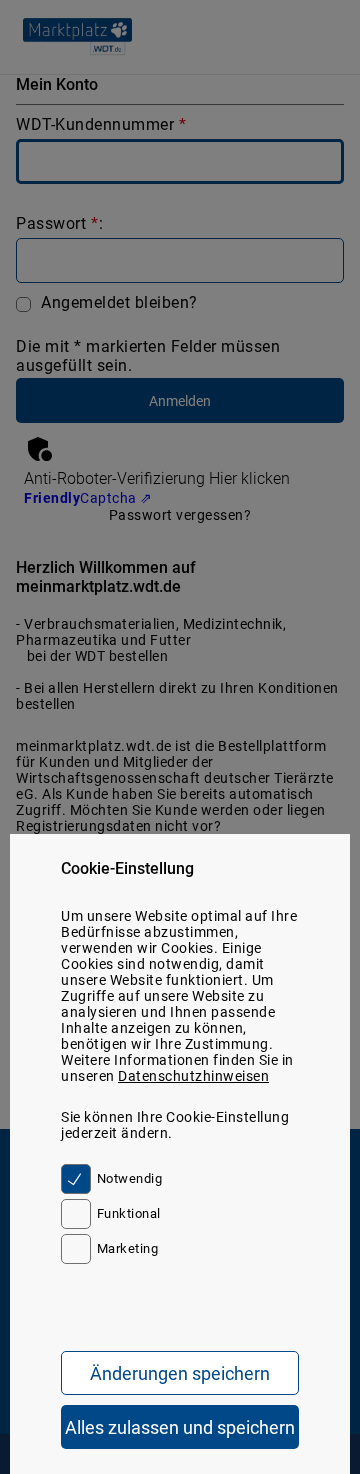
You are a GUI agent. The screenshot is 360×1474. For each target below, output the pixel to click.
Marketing (127, 1248)
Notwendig (129, 1178)
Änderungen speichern (180, 1373)
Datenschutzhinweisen (193, 1076)
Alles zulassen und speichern (180, 1427)
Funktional (129, 1213)
